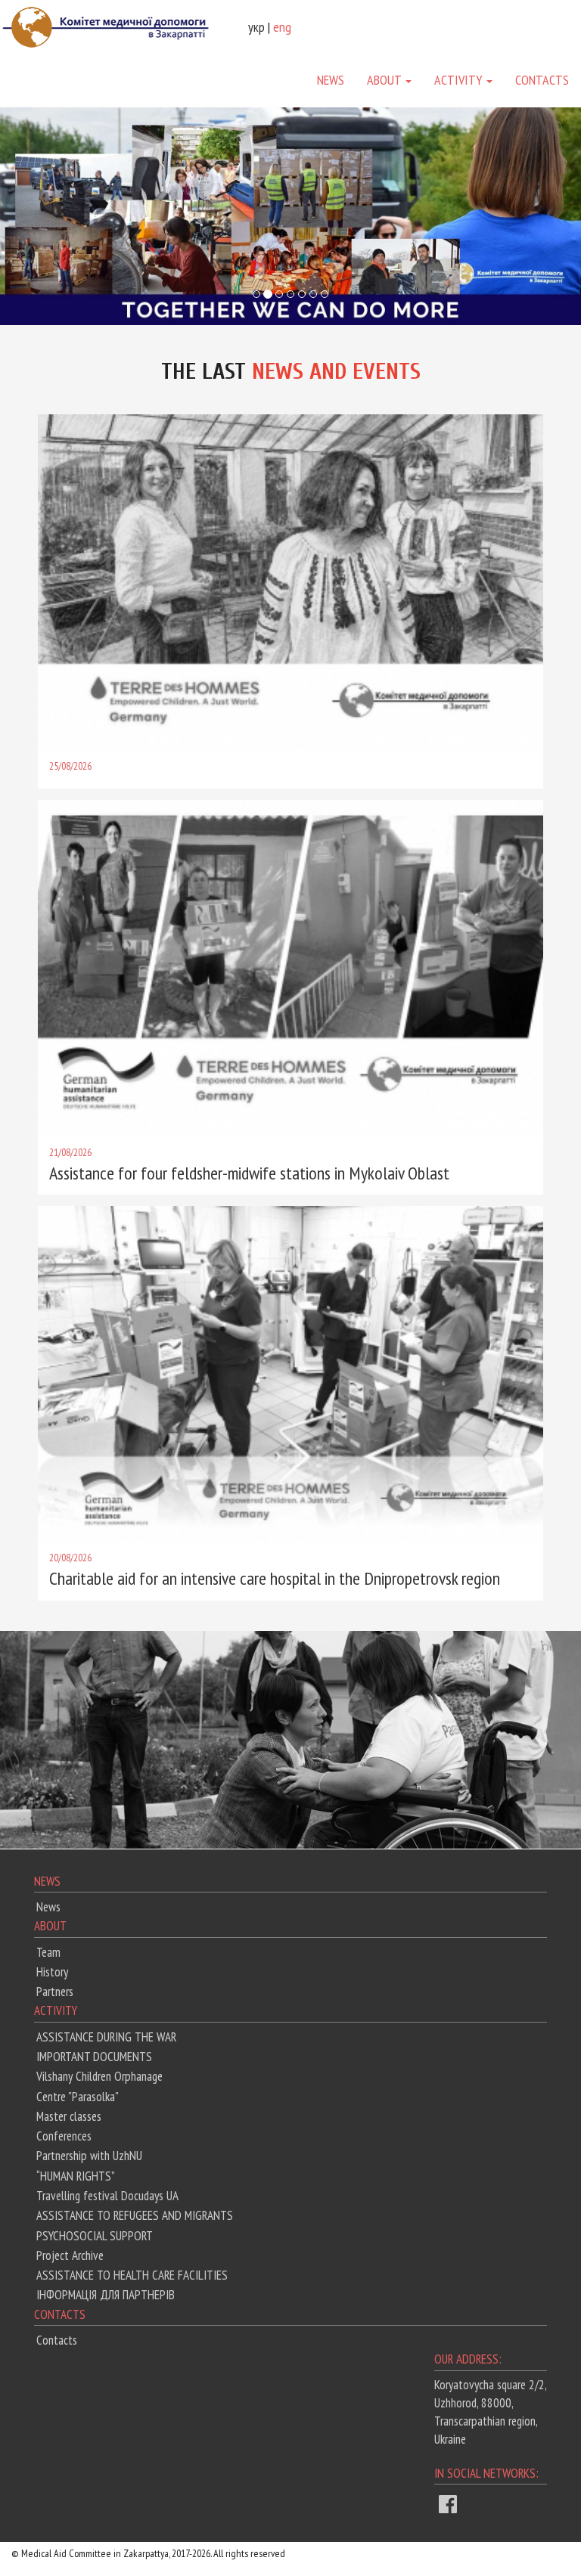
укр (256, 27)
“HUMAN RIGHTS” (76, 2176)
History (52, 1972)
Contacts (542, 80)
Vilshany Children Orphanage (99, 2076)
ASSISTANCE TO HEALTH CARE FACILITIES (132, 2275)
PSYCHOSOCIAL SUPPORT (95, 2236)
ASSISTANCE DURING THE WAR (106, 2037)
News (331, 80)
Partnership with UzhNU (89, 2156)
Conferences (64, 2136)
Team (48, 1952)
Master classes (69, 2116)
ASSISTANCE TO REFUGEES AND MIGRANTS (135, 2215)
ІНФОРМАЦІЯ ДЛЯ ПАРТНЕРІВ (106, 2295)
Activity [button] (460, 80)
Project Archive (70, 2255)
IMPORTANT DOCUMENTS (94, 2057)
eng (282, 27)
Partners (55, 1992)
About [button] (385, 80)
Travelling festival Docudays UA (107, 2196)
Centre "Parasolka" (78, 2097)
